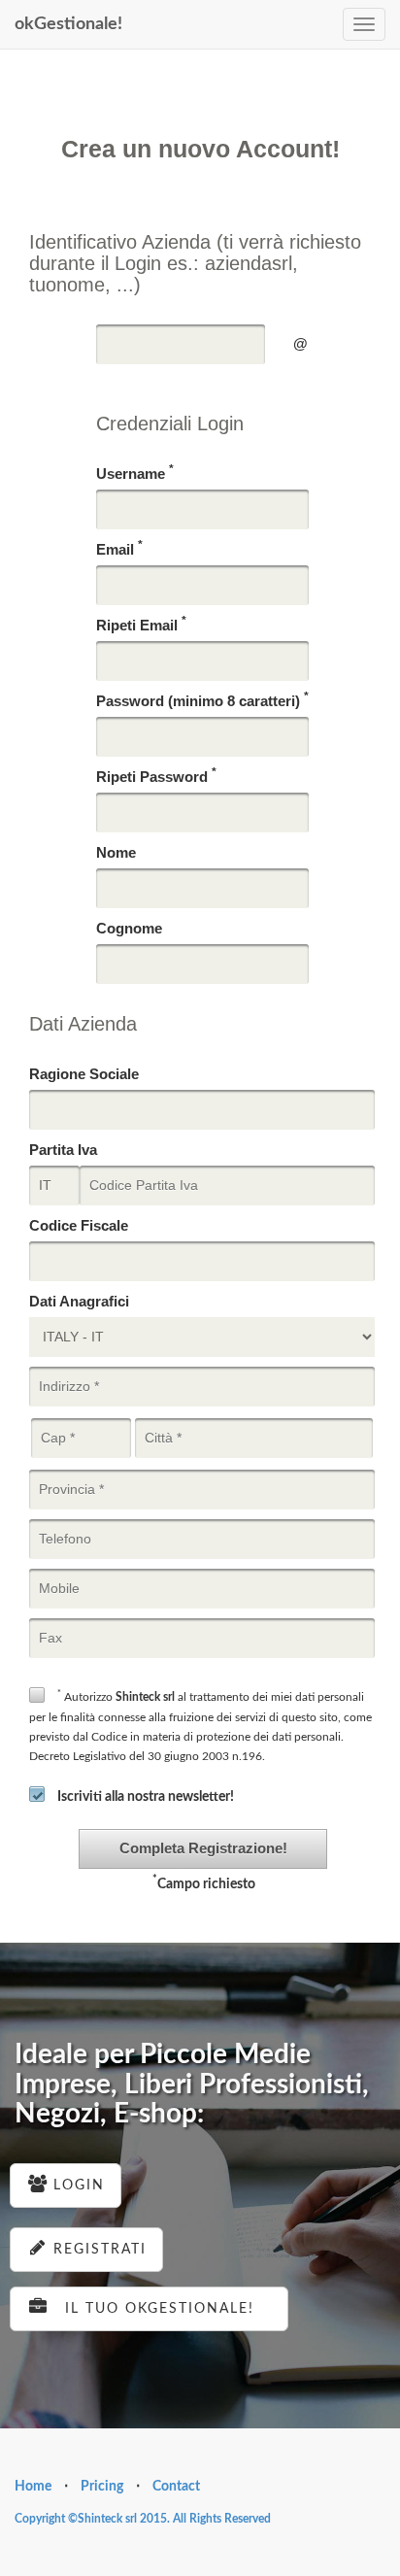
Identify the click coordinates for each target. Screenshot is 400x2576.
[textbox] (181, 344)
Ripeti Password (156, 776)
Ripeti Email (141, 624)
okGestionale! (68, 24)
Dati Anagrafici (79, 1301)
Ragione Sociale (84, 1074)
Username (135, 473)
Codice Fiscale (79, 1225)
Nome (116, 852)
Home (33, 2487)
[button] (203, 1849)
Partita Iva (63, 1150)
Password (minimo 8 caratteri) (202, 700)
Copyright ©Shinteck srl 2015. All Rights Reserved (143, 2519)
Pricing (102, 2487)
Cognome (129, 928)
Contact (176, 2487)
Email (119, 548)
